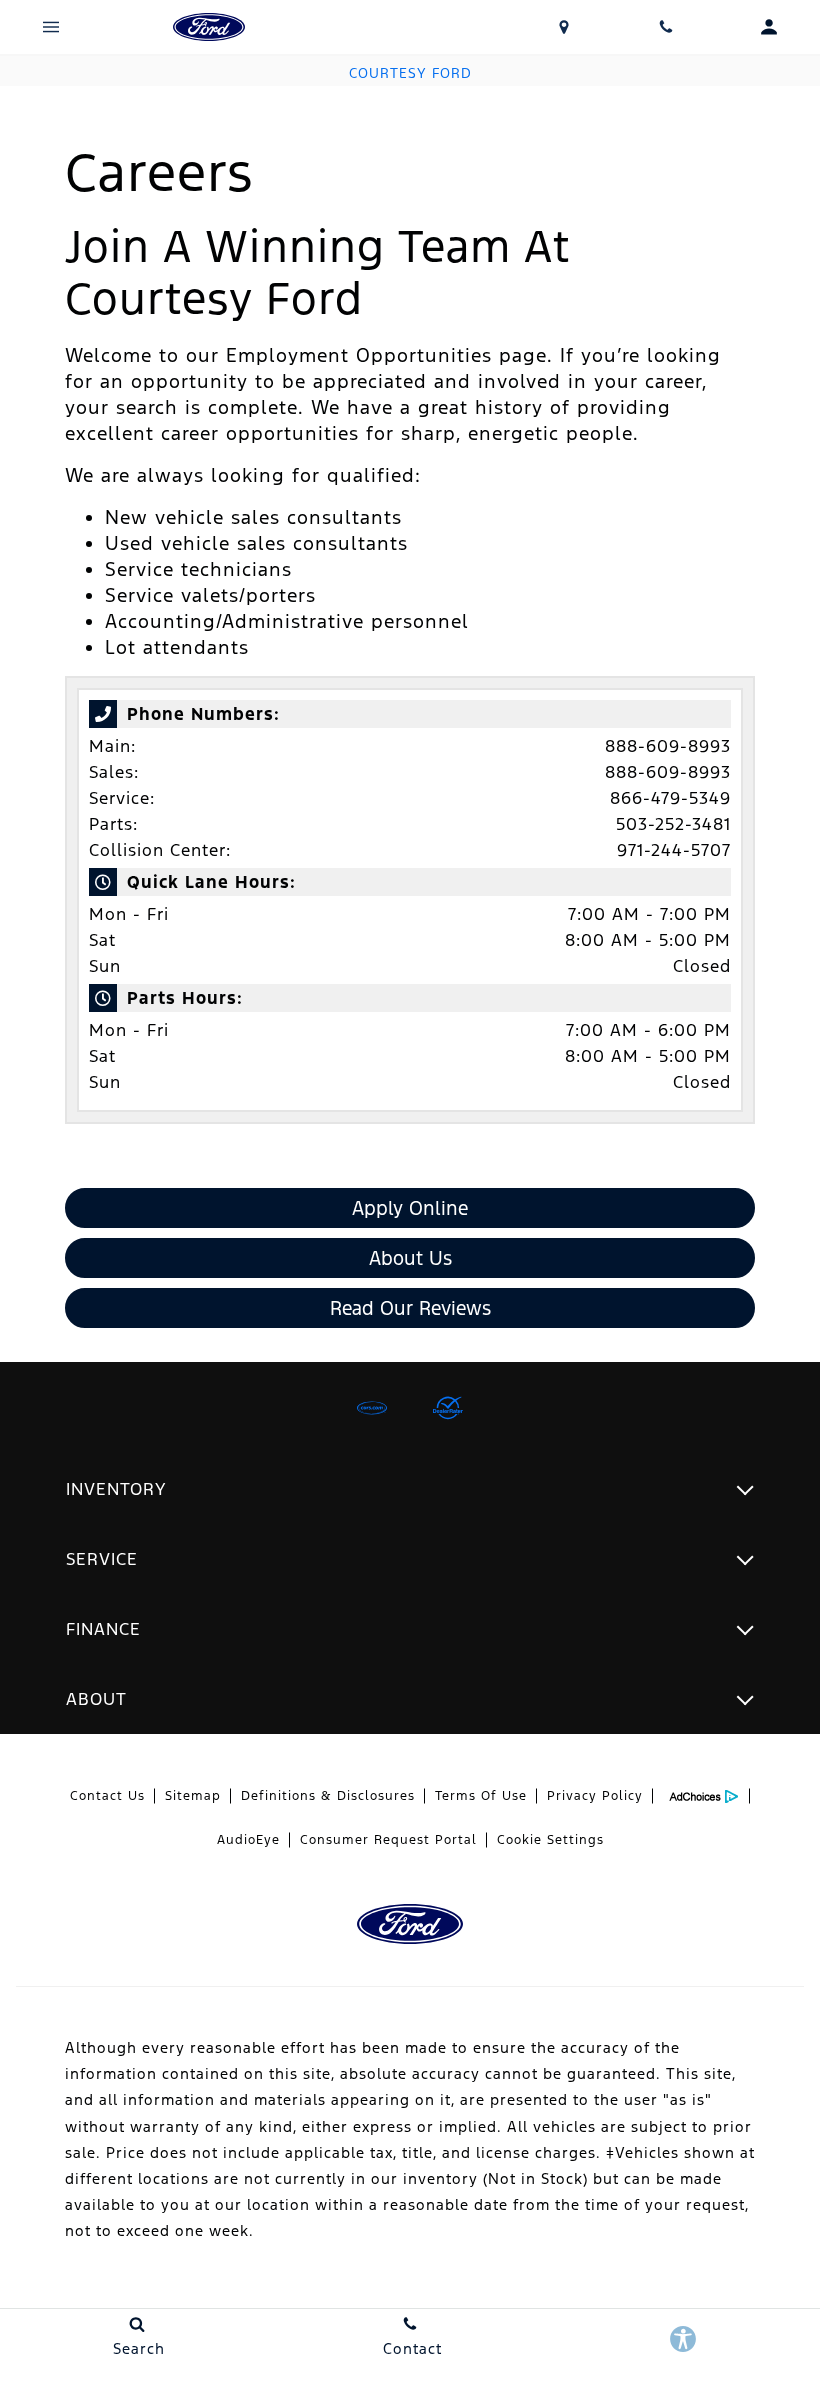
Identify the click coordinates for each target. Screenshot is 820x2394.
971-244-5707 (674, 850)
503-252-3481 (673, 824)
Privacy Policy (595, 1796)
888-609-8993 (668, 746)
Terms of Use (481, 1796)
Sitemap (193, 1796)
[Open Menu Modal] (51, 27)
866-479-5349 (670, 798)
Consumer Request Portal (388, 1840)
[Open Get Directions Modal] (564, 27)
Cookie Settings (550, 1840)
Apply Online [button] (410, 1208)
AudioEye (248, 1840)
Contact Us (107, 1796)
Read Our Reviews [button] (410, 1308)
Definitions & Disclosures (328, 1796)
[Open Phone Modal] (666, 27)
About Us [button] (410, 1258)
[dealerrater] (448, 1408)
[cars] (372, 1408)
